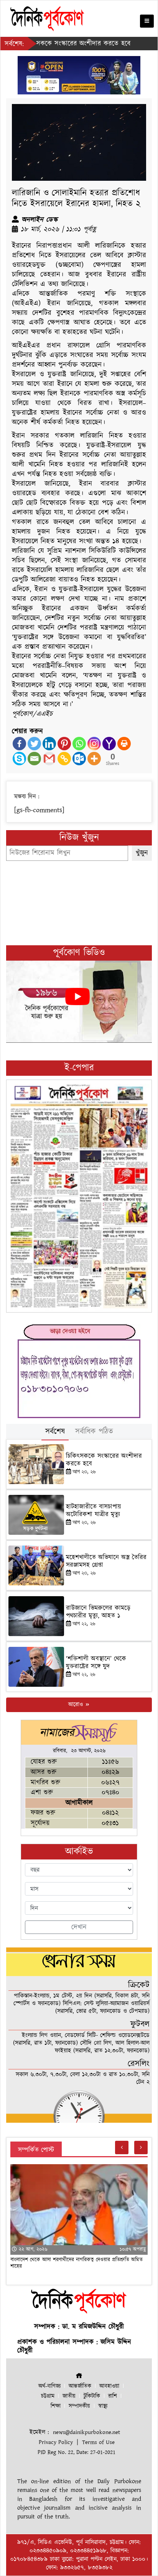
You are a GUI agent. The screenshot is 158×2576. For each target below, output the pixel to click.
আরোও (77, 1705)
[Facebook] (19, 744)
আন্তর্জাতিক (80, 2386)
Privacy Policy (56, 2442)
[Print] (124, 744)
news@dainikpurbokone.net (86, 2432)
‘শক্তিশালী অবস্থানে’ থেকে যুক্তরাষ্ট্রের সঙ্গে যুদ (96, 1663)
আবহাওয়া (109, 2386)
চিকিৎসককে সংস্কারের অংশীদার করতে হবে (104, 1460)
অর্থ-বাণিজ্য (49, 2386)
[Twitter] (34, 744)
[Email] (34, 759)
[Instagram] (94, 744)
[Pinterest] (64, 744)
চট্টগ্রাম (48, 2396)
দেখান (79, 1927)
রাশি (113, 2396)
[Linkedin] (49, 744)
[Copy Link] (64, 759)
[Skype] (19, 759)
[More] (94, 759)
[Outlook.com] (79, 759)
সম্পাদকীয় (79, 2406)
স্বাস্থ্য (103, 2406)
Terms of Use (98, 2442)
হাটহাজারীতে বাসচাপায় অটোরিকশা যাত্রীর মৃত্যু (94, 1511)
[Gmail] (49, 759)
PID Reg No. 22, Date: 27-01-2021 (77, 2452)
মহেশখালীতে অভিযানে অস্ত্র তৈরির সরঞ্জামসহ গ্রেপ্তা (106, 1561)
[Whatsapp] (79, 744)
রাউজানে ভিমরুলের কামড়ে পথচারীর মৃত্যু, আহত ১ (98, 1612)
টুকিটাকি (92, 2396)
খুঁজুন (142, 853)
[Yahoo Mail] (109, 744)
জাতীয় (69, 2396)
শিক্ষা (56, 2406)
